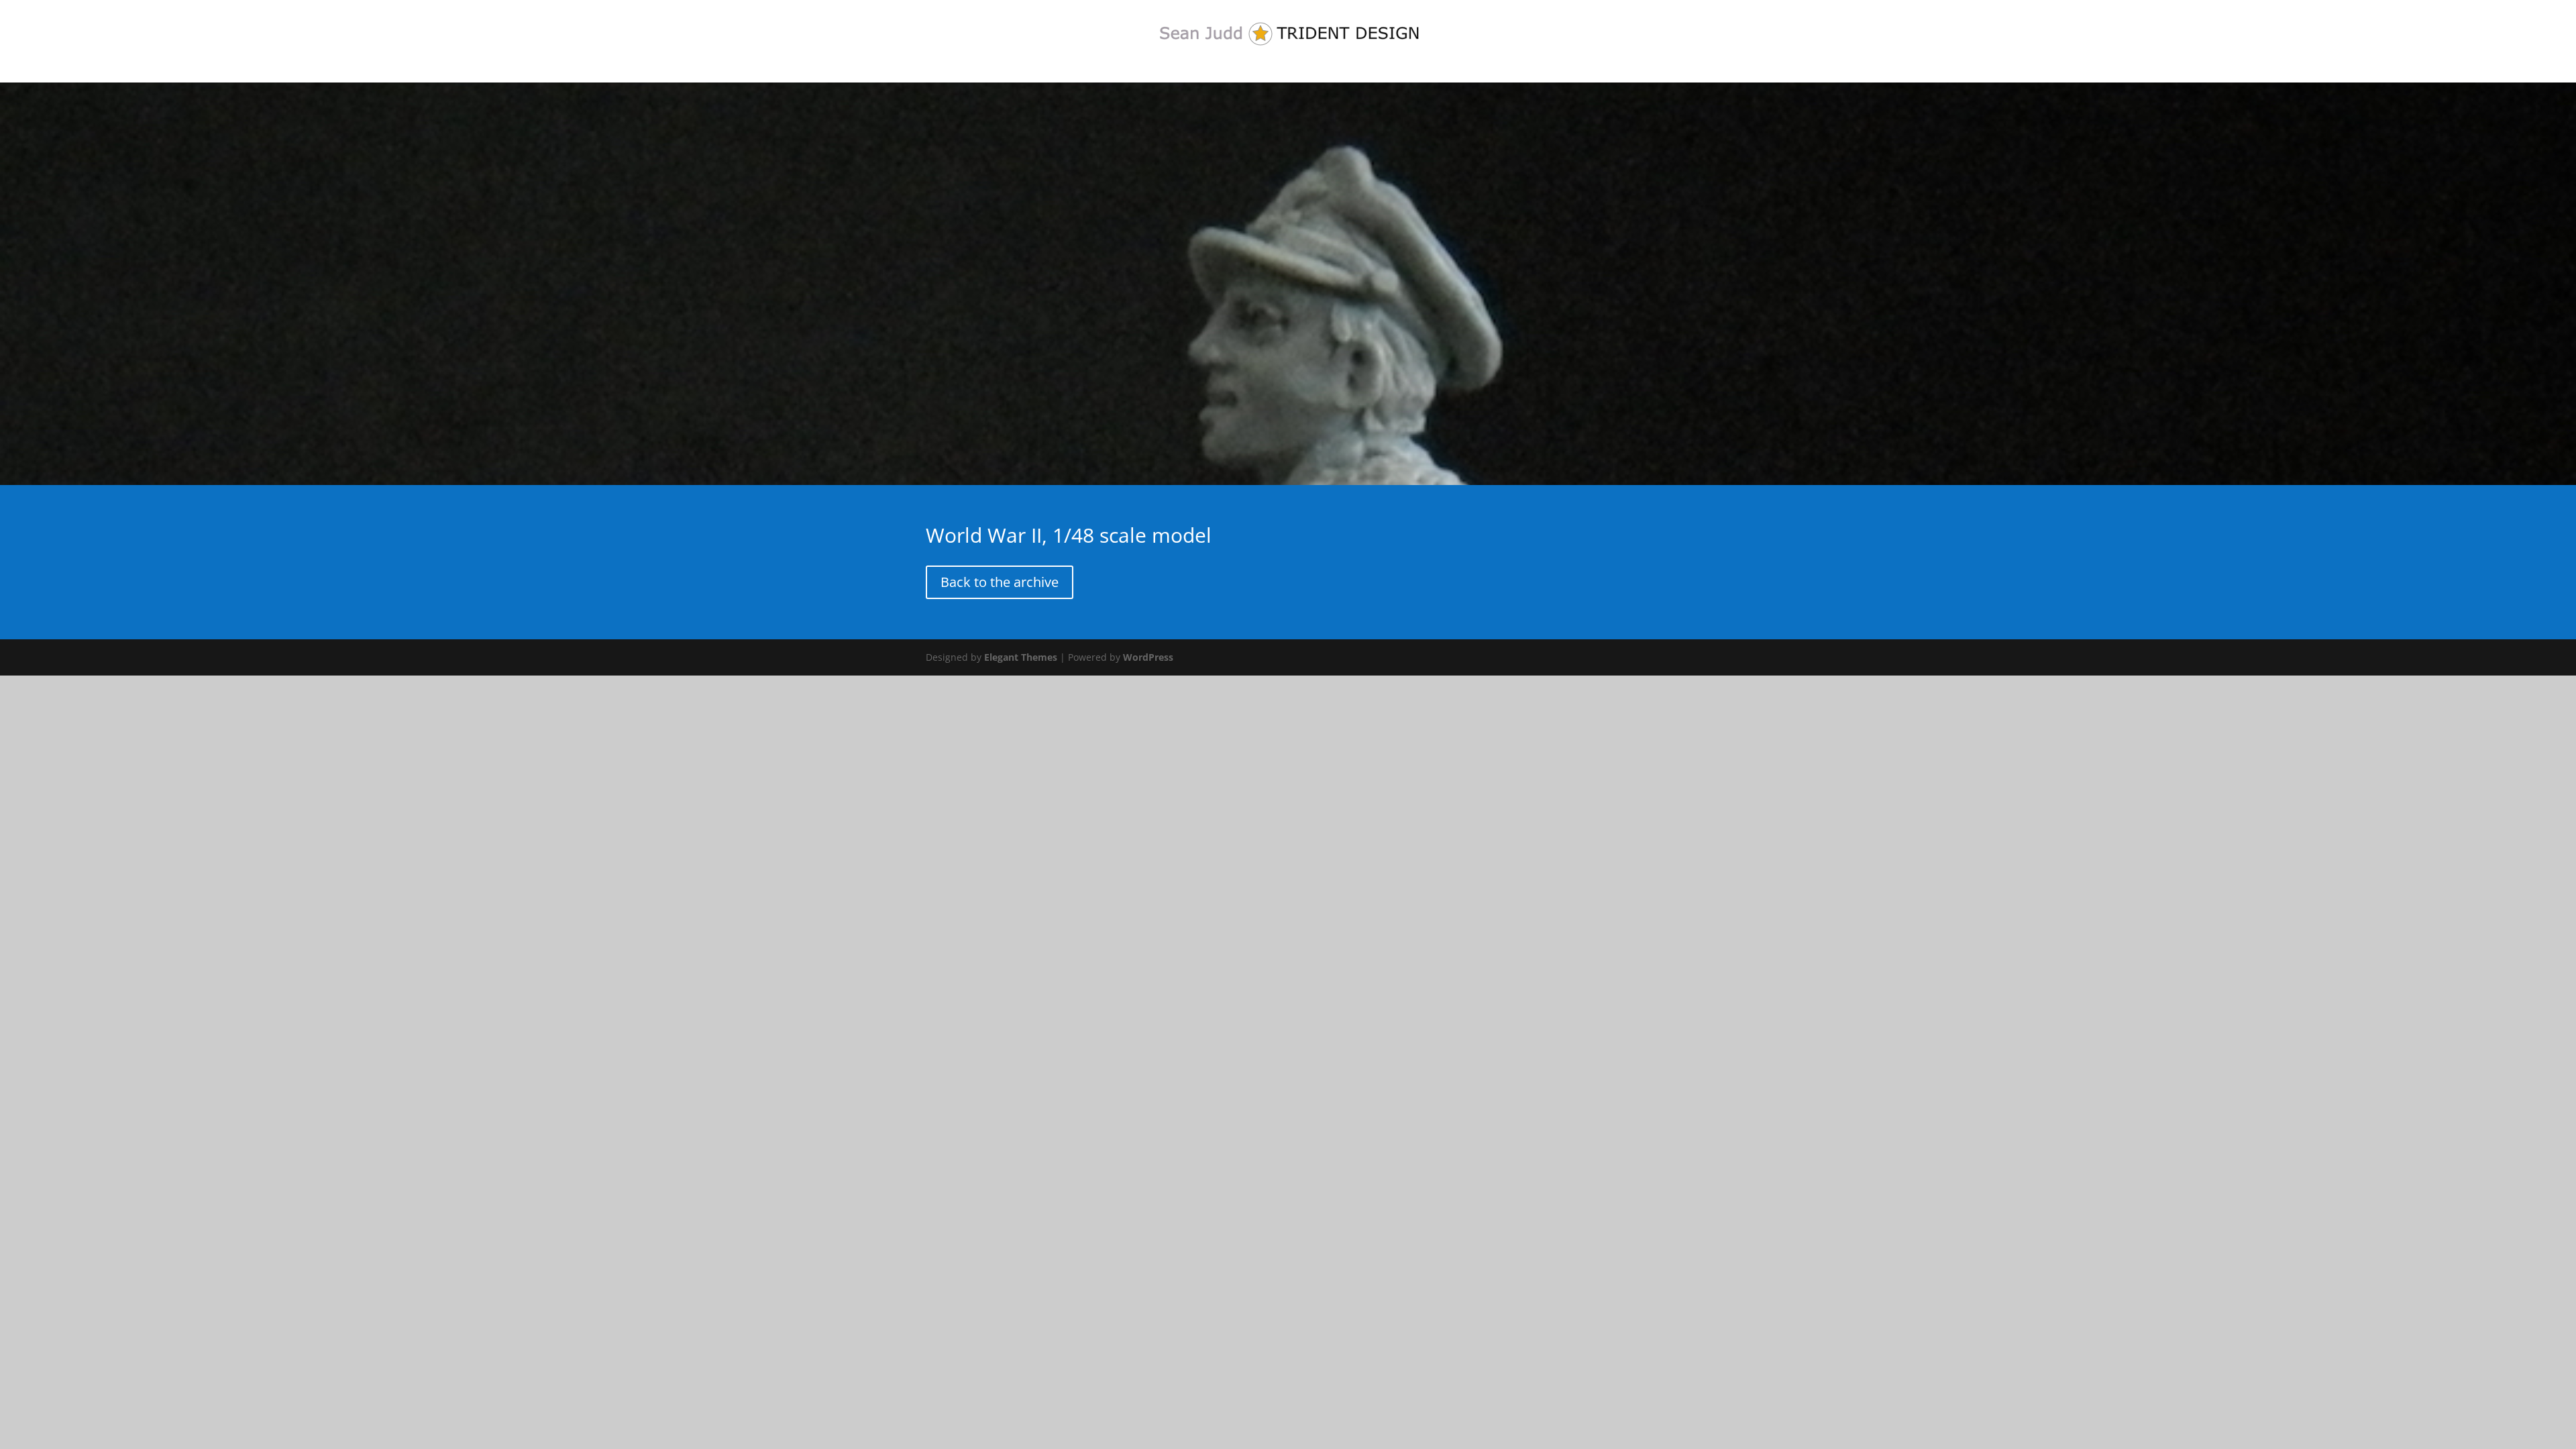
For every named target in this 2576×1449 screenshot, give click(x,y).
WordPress (1148, 657)
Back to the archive (1000, 582)
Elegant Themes (1021, 657)
